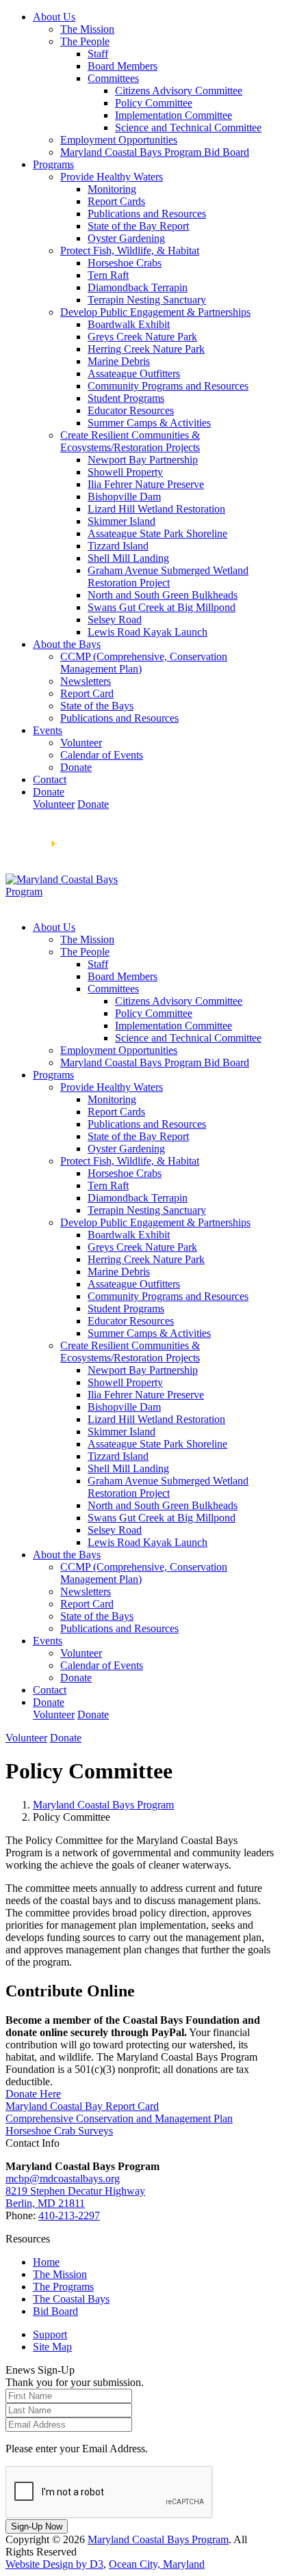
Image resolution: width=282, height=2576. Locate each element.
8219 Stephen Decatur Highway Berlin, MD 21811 (75, 2197)
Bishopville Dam (124, 497)
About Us (54, 17)
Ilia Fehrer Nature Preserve (146, 484)
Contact (50, 779)
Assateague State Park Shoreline (157, 533)
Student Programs (126, 398)
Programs (53, 164)
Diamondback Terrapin (138, 287)
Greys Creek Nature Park (142, 337)
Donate (76, 767)
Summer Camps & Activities (149, 423)
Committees (113, 78)
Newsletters (86, 681)
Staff (98, 54)
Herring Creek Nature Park (146, 349)
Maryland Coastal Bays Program (103, 1805)
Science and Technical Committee (188, 127)
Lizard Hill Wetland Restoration (156, 509)
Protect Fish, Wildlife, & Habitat (130, 250)
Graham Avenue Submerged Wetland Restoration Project (168, 577)
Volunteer (81, 743)
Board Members (123, 66)
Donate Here (33, 2094)
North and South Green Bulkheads (163, 595)
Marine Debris (119, 361)
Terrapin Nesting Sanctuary (147, 300)
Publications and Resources (147, 214)
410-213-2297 (69, 2215)
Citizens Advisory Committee (179, 91)
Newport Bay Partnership (143, 460)
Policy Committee (154, 103)
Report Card (87, 693)
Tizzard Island (118, 546)
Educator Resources (131, 410)
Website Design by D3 (54, 2564)
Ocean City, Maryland (157, 2564)
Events (48, 730)
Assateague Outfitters (134, 374)
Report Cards (116, 201)
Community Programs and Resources (168, 386)
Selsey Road (115, 620)
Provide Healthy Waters (112, 177)
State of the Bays (97, 706)
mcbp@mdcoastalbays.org (63, 2179)
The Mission (87, 29)
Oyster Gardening (126, 238)
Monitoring (112, 189)
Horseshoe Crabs (125, 263)
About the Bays (67, 644)
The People (85, 41)
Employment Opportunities (119, 140)
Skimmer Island (121, 521)
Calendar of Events (102, 755)
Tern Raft (108, 275)
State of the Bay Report (138, 226)
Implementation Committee (174, 115)
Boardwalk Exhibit (129, 324)
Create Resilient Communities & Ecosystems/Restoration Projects (130, 441)
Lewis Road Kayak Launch (148, 632)
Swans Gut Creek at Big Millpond (162, 607)
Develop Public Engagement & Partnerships (155, 312)
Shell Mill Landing (128, 558)
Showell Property (125, 472)
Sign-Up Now (37, 2526)
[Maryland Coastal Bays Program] (65, 892)
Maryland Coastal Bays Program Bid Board (155, 152)
